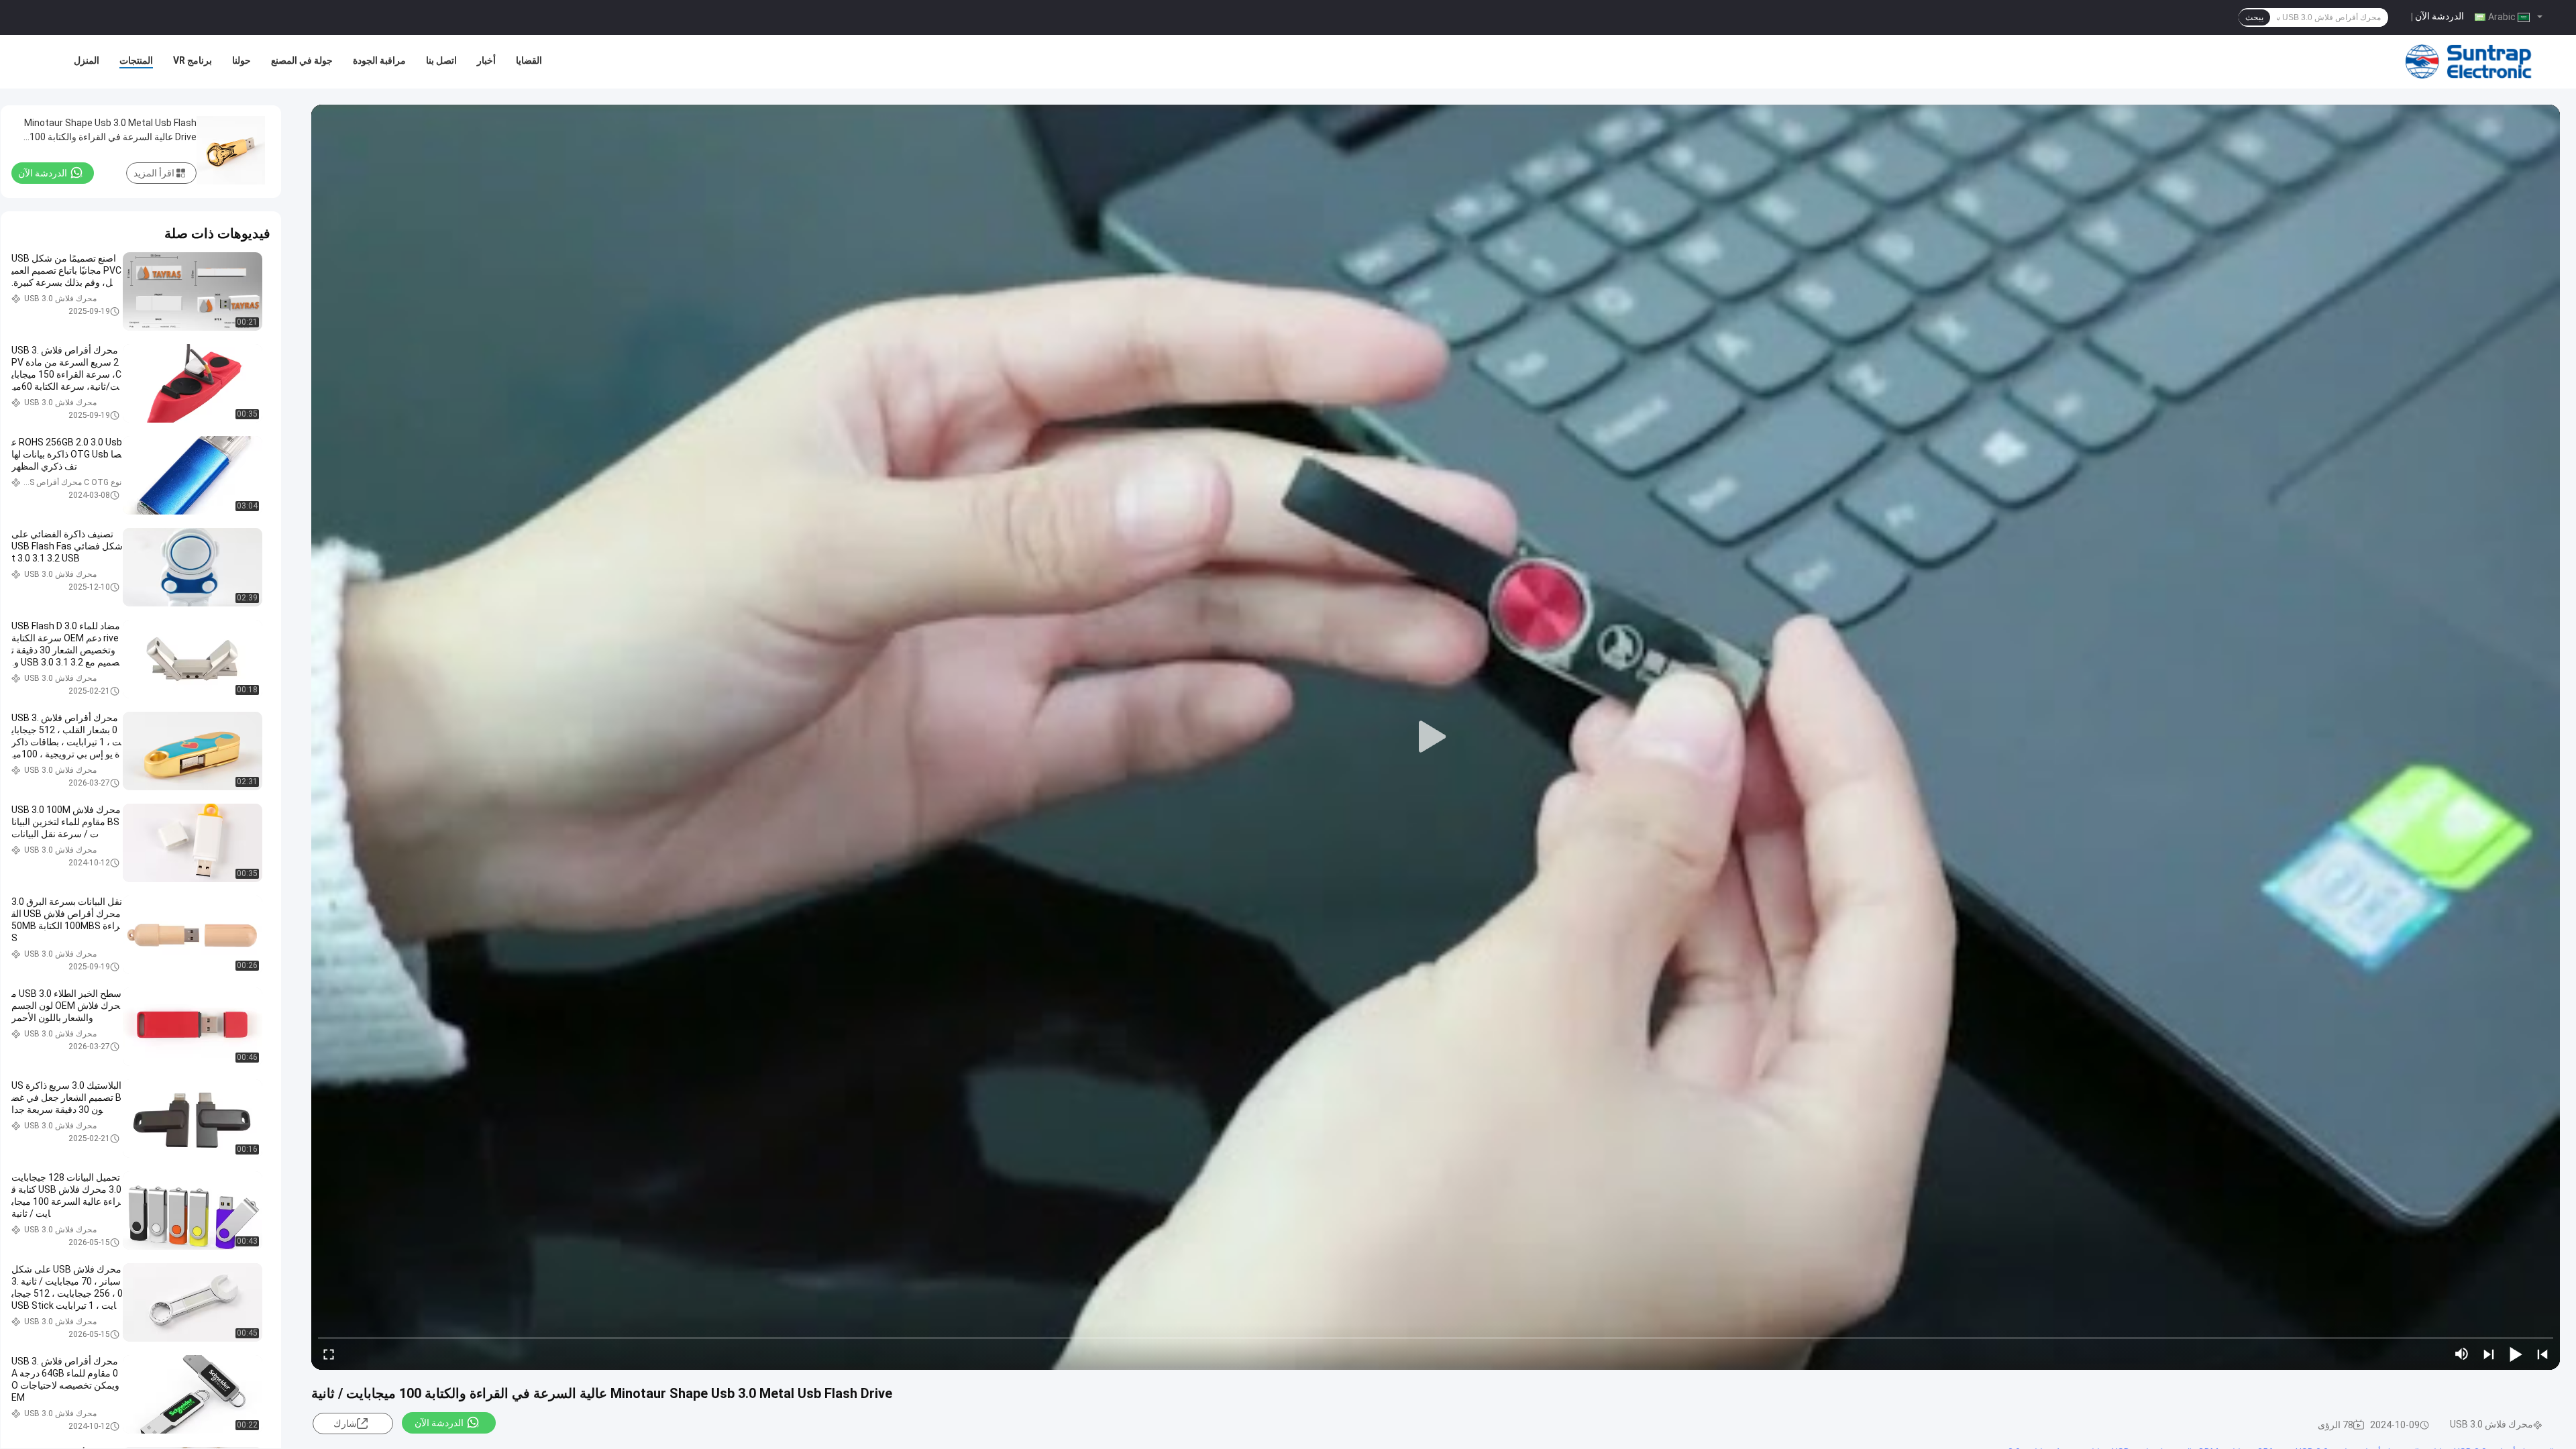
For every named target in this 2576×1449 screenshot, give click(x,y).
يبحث (2254, 17)
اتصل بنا (441, 60)
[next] (2489, 1354)
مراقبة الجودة (379, 60)
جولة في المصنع (302, 60)
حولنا (241, 60)
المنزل (87, 60)
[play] (1436, 737)
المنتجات (136, 60)
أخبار (486, 60)
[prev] (2542, 1354)
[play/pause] (2516, 1354)
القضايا (529, 60)
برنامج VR (193, 60)
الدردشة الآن (2439, 16)
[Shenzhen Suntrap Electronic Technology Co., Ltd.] (2469, 62)
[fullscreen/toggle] (329, 1354)
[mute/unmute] (2462, 1354)
